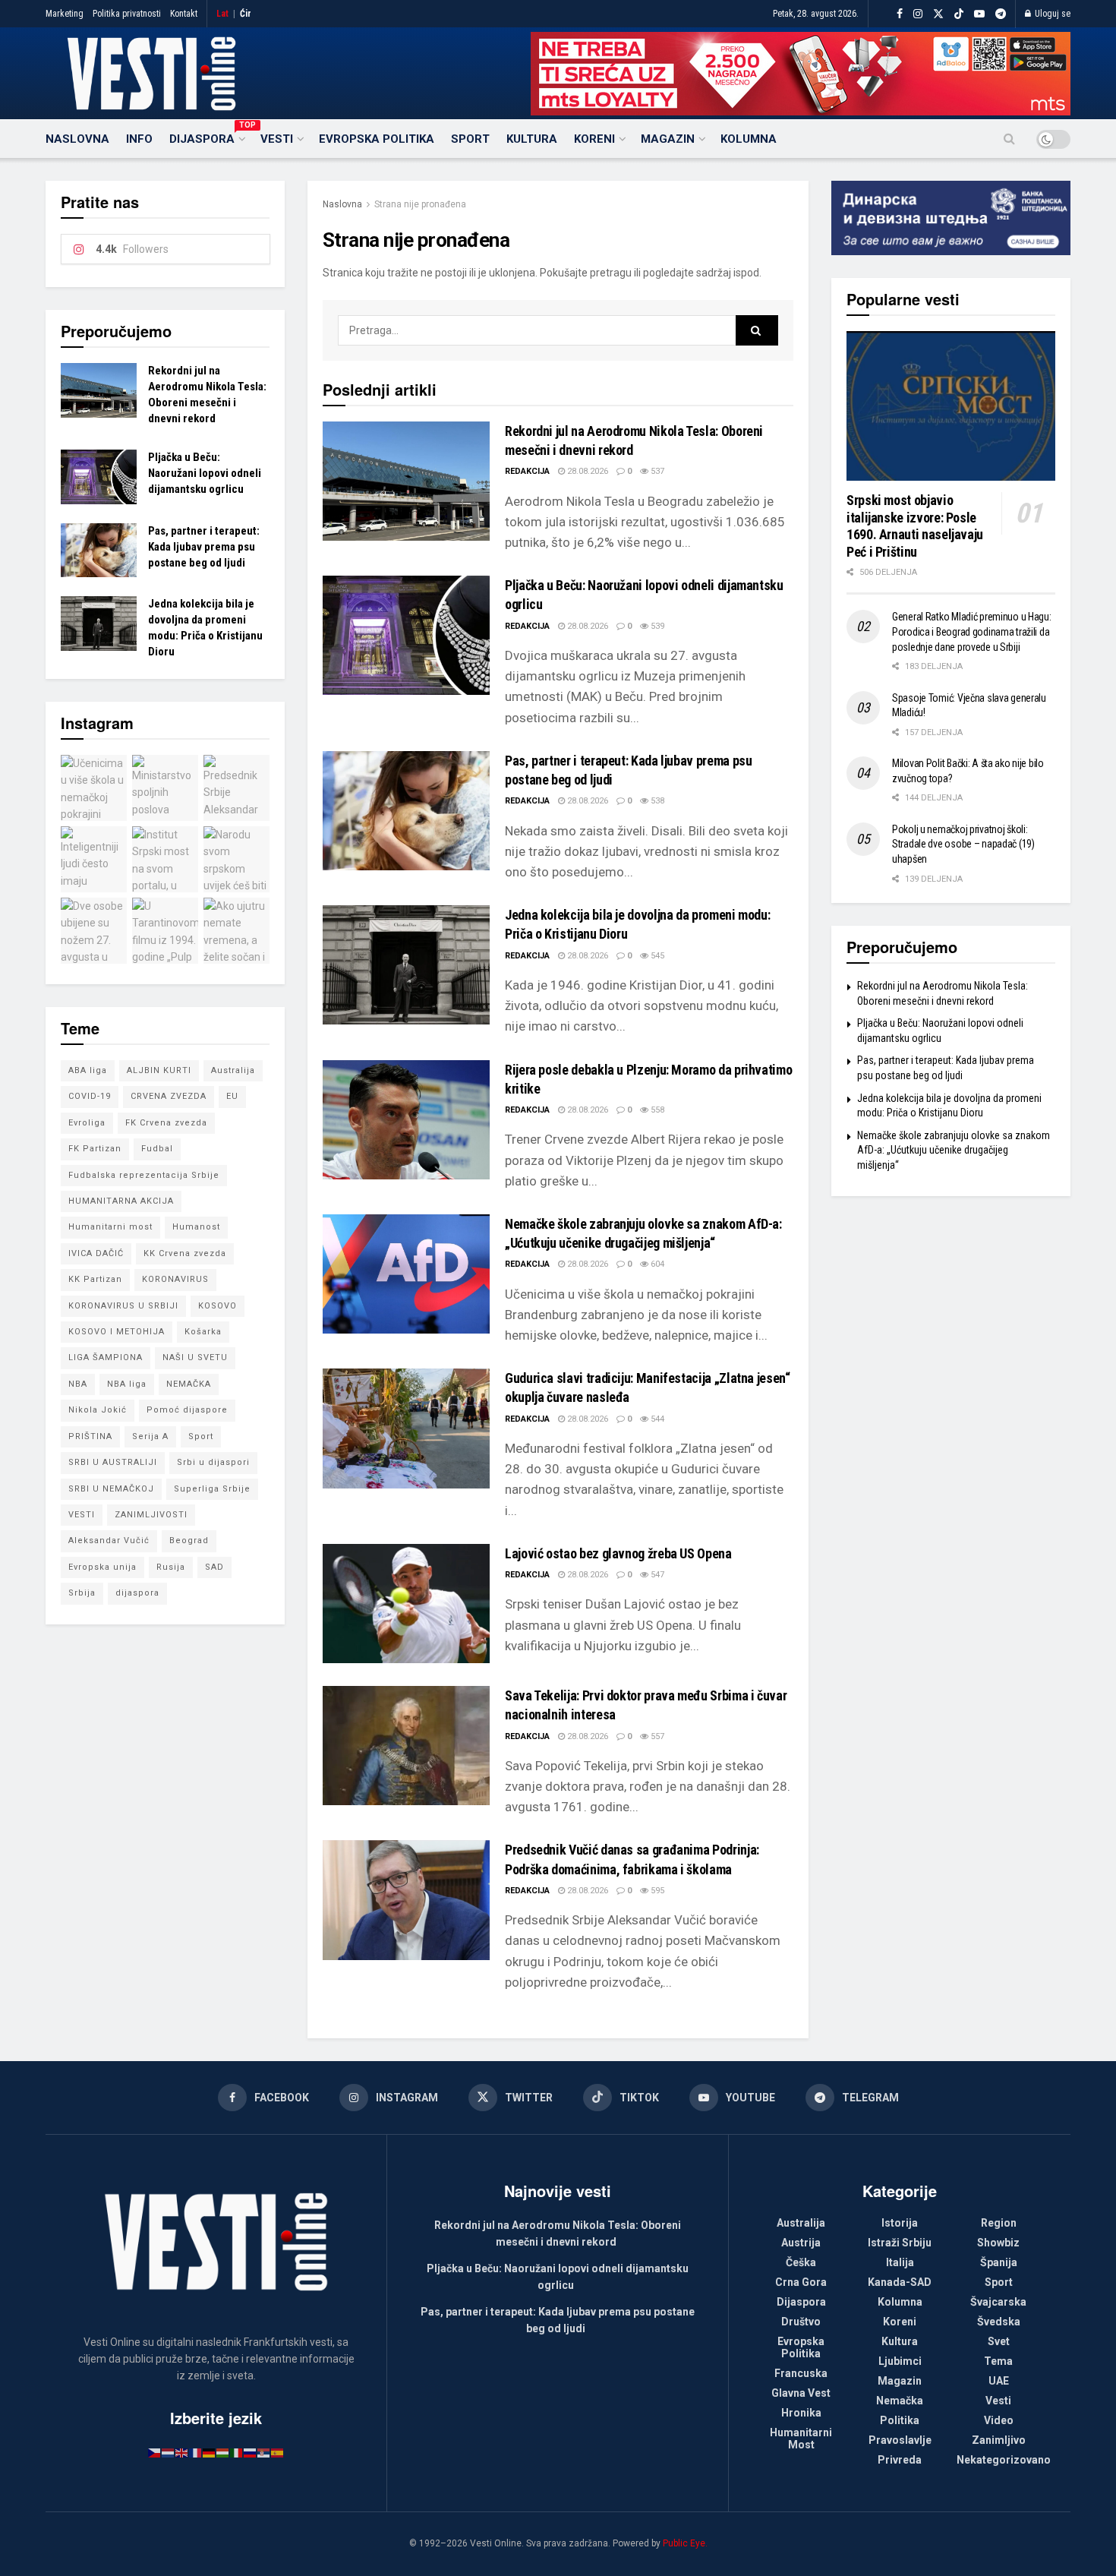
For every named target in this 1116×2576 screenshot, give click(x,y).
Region (999, 2223)
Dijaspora (206, 137)
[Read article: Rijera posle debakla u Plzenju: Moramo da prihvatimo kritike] (406, 1120)
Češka (801, 2262)
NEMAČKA (189, 1384)
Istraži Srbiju (900, 2243)
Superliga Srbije (212, 1489)
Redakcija (527, 471)
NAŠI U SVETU (195, 1357)
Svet (999, 2341)
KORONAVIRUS (175, 1279)
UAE (999, 2381)
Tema (998, 2361)
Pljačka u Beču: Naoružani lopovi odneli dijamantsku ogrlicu (205, 473)
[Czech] (155, 2452)
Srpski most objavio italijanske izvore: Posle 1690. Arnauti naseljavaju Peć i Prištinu (915, 526)
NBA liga (127, 1384)
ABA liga (88, 1070)
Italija (900, 2262)
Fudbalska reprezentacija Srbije (144, 1175)
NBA (78, 1384)
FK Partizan (95, 1149)
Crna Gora (801, 2282)
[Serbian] (264, 2452)
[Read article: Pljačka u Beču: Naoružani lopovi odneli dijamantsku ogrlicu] (406, 635)
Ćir (246, 14)
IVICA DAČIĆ (96, 1253)
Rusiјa (171, 1567)
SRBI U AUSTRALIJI (113, 1462)
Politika (900, 2420)
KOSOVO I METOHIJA (117, 1332)
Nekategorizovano (1004, 2460)
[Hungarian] (223, 2452)
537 (656, 471)
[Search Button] (1009, 139)
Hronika (801, 2413)
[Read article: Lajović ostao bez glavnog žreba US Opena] (406, 1604)
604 (656, 1264)
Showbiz (998, 2243)
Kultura (532, 139)
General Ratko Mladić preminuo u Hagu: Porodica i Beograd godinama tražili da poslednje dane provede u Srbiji (972, 631)
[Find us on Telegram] (1001, 14)
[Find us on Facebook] (900, 14)
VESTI (82, 1515)
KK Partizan (95, 1279)
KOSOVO (218, 1306)
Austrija (801, 2243)
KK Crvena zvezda (185, 1253)
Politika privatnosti (127, 14)
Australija (233, 1070)
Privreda (900, 2460)
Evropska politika (377, 139)
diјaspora (137, 1593)
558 (656, 1110)
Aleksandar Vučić (109, 1541)
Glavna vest (801, 2393)
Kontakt (184, 14)
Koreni (594, 139)
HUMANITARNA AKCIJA (121, 1201)
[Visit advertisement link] (801, 74)
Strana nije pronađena (420, 204)
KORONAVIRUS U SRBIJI (123, 1306)
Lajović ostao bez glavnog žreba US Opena (618, 1553)
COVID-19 (90, 1096)
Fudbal (157, 1149)
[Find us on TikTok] (959, 14)
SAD (214, 1567)
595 (656, 1891)
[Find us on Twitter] (938, 14)
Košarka (203, 1332)
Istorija (900, 2223)
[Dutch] (169, 2452)
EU (232, 1096)
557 (656, 1736)
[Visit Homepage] (151, 74)
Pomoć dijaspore (187, 1410)
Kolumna (749, 139)
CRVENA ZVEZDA (169, 1096)
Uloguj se (1051, 14)
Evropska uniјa (102, 1567)
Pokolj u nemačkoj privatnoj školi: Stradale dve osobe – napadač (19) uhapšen (963, 844)
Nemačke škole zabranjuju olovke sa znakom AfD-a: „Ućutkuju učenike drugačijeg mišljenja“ (954, 1150)
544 (656, 1419)
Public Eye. (685, 2543)
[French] (196, 2452)
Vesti (277, 139)
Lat (222, 14)
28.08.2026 (586, 471)
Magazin (668, 139)
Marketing (65, 14)
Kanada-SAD (900, 2282)
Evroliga (87, 1123)
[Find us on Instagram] (918, 14)
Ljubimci (900, 2361)
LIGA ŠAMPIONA (106, 1357)
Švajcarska (998, 2302)
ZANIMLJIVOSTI (151, 1515)
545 (656, 956)
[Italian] (237, 2452)
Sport (470, 139)
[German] (210, 2452)
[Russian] (251, 2452)
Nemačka (900, 2401)
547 (656, 1575)
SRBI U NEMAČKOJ (111, 1489)
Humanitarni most (110, 1227)
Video (999, 2420)
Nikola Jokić (98, 1410)
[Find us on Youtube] (979, 14)
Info (139, 139)
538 (656, 801)
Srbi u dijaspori (213, 1462)
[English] (182, 2452)
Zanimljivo (999, 2440)
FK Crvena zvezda (166, 1123)
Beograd (189, 1541)
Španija (999, 2262)
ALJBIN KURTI (159, 1070)
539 (656, 626)
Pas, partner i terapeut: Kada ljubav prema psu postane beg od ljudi (204, 547)
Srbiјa (82, 1593)
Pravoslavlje (900, 2440)
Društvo (801, 2322)
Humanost (196, 1227)
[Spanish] (278, 2452)
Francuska (801, 2373)
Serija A (150, 1436)
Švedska (999, 2322)
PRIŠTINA (90, 1436)
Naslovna (77, 139)
